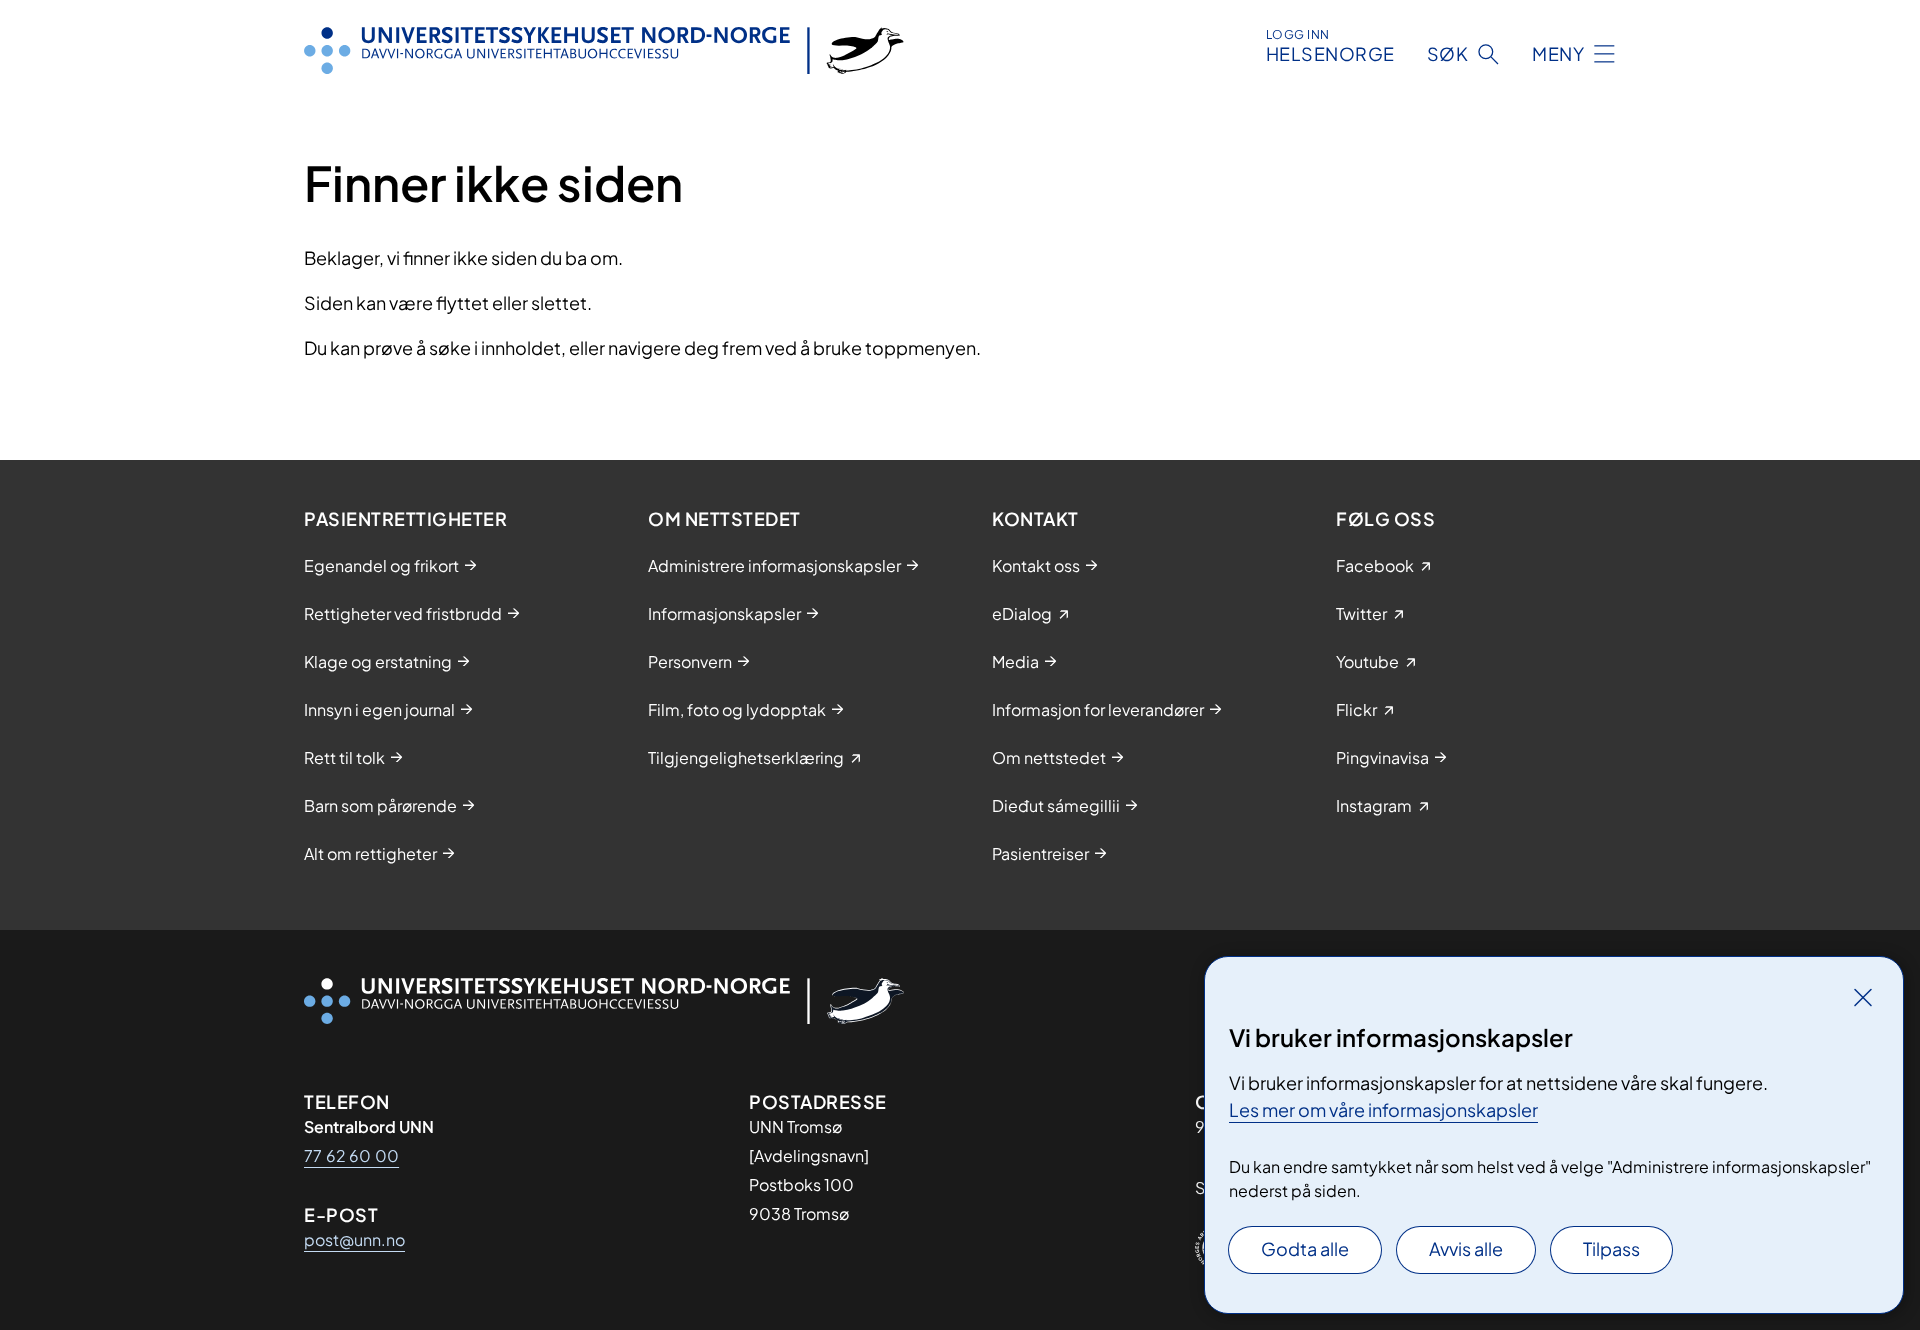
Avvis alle (1466, 1248)
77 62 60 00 (351, 1155)
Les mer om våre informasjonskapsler (1383, 1109)
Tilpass (1611, 1248)
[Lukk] (1863, 997)
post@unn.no (354, 1239)
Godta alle (1305, 1248)
